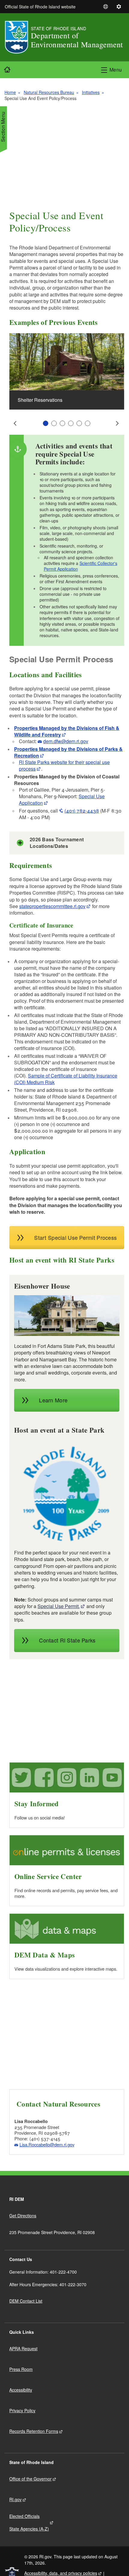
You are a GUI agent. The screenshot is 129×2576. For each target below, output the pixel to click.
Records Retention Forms (34, 2431)
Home (10, 92)
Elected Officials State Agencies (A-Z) (29, 2522)
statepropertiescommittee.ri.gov (52, 906)
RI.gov (15, 2499)
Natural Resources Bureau (49, 92)
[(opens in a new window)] (67, 1316)
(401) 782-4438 (82, 811)
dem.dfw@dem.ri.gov (66, 741)
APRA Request (23, 2348)
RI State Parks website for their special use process (64, 765)
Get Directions (23, 2216)
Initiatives (91, 92)
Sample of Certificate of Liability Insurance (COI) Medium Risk (66, 1079)
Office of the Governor (30, 2479)
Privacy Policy (22, 2410)
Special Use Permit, (59, 1606)
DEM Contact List (26, 2301)
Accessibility (21, 2390)
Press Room (21, 2369)
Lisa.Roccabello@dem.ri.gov (47, 2144)
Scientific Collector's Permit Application (81, 566)
